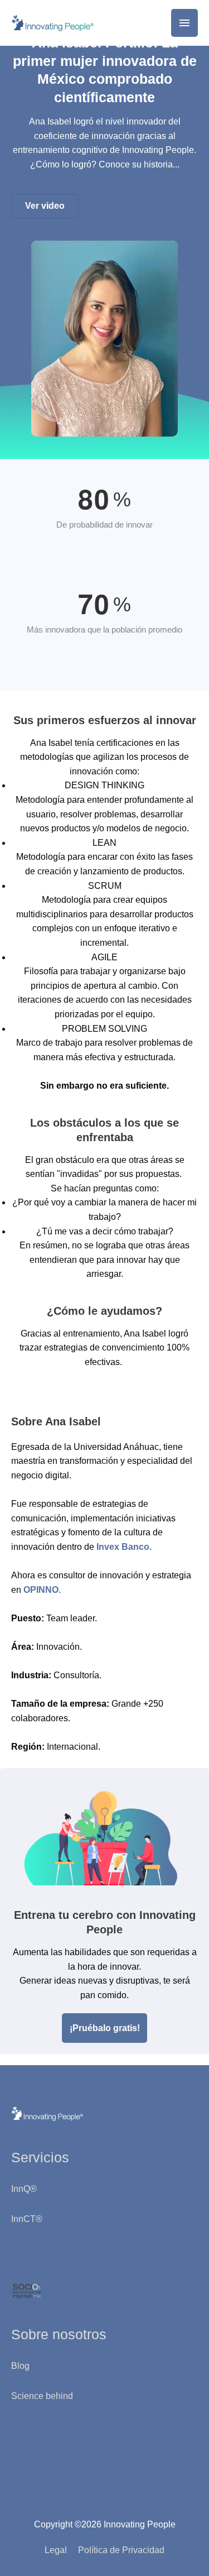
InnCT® (27, 2219)
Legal (56, 2550)
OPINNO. (42, 1590)
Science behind (42, 2396)
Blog (20, 2366)
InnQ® (25, 2189)
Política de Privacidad (121, 2550)
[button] (45, 206)
